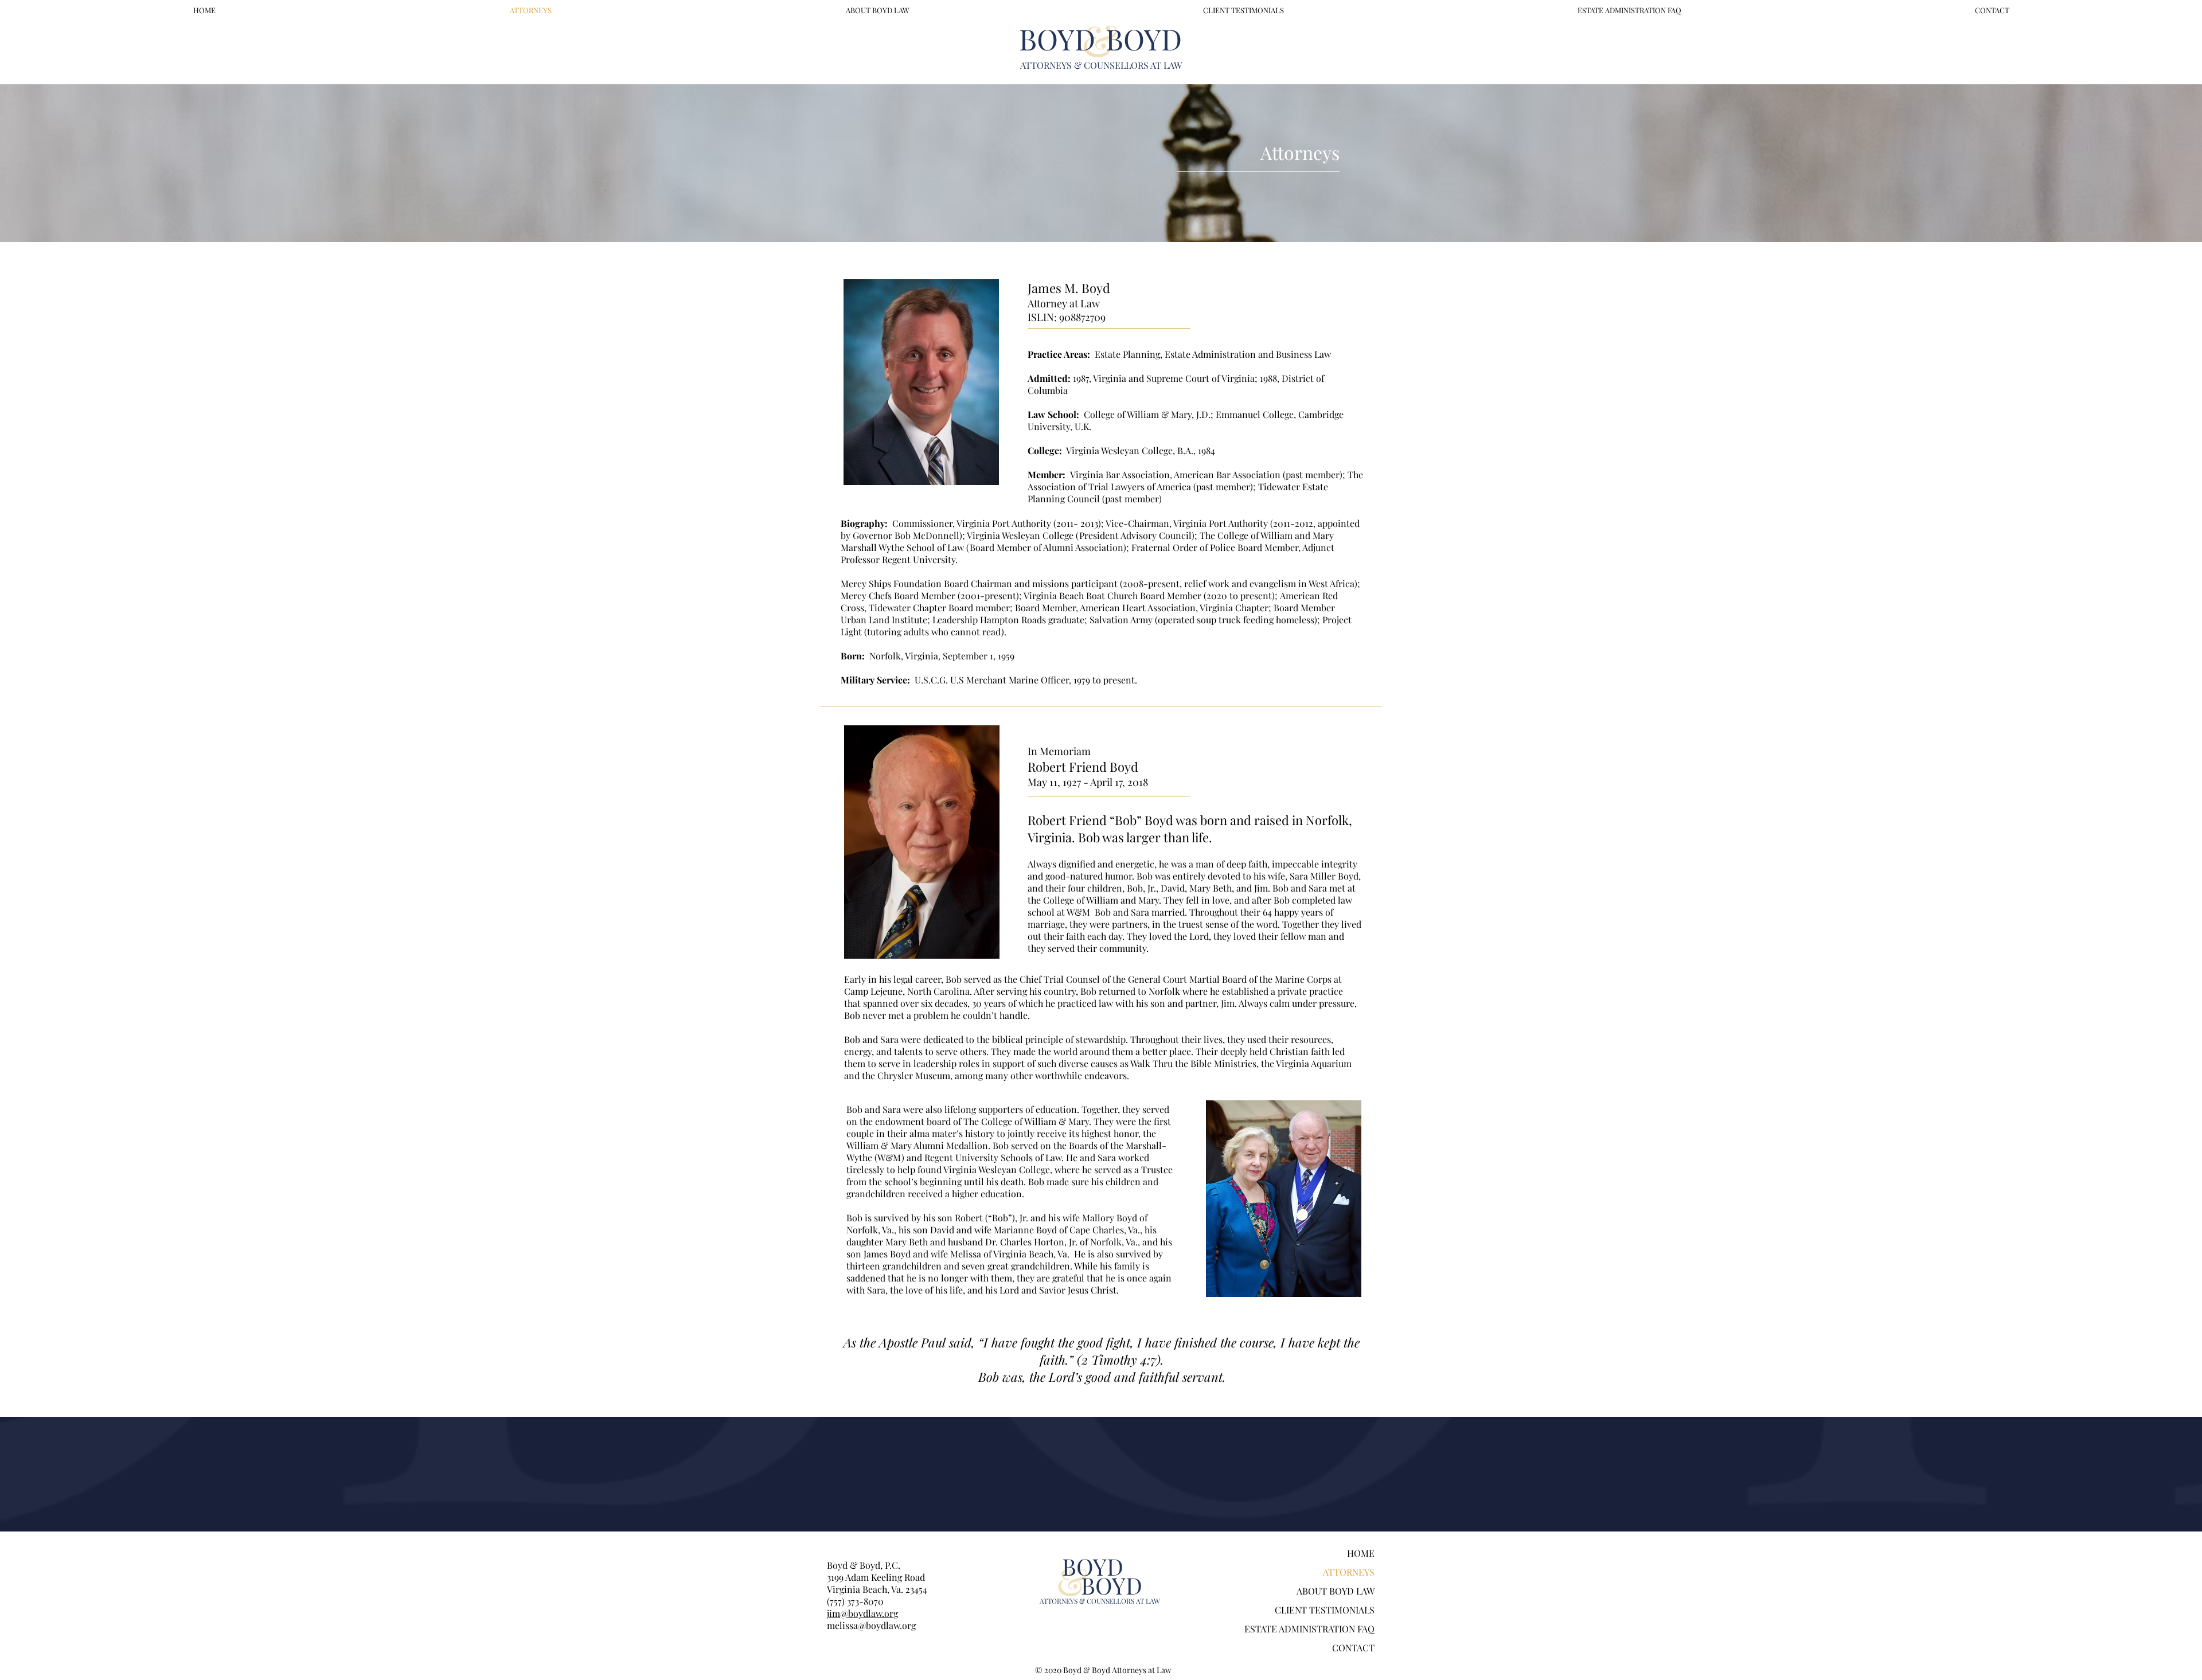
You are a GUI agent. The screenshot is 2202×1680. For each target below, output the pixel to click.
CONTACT (1353, 1648)
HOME (1361, 1553)
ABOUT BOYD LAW (1336, 1591)
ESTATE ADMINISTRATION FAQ (1309, 1629)
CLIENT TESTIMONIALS (1325, 1610)
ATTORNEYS (1349, 1572)
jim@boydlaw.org (862, 1613)
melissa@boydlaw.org (871, 1625)
